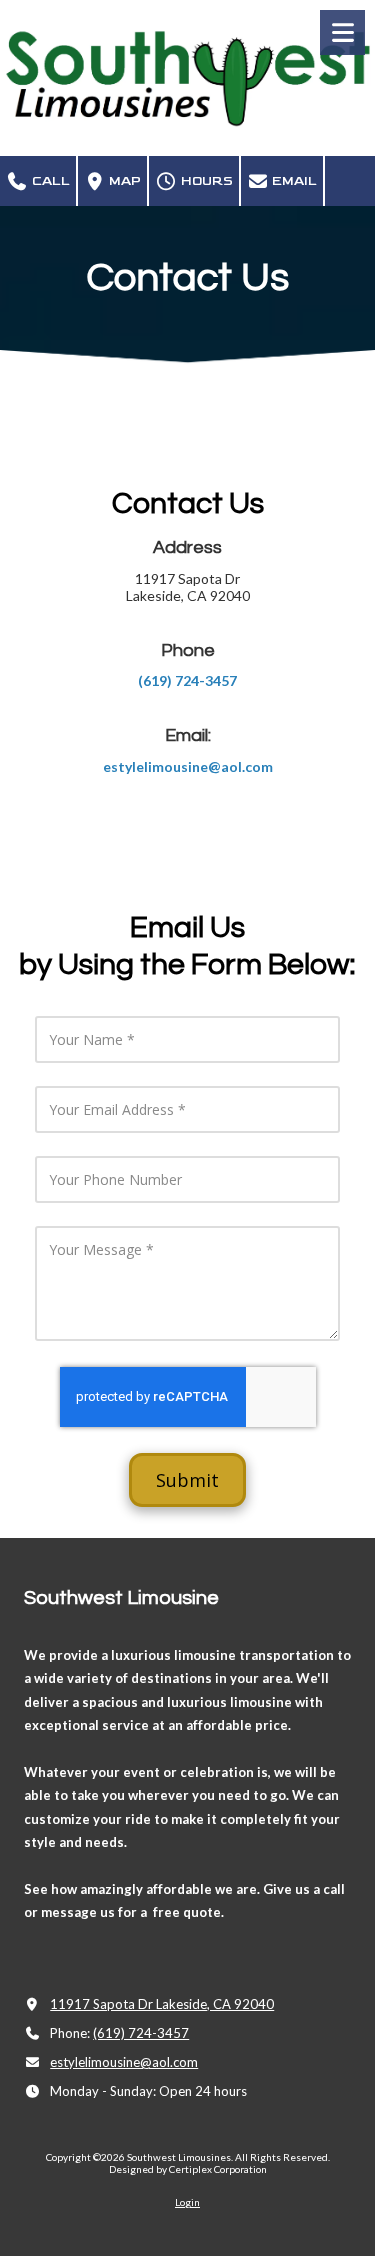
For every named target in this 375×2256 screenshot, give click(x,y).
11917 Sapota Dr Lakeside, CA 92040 (162, 2004)
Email (293, 181)
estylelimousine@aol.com (124, 2062)
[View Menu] (342, 32)
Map (123, 181)
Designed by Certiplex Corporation (188, 2169)
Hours (205, 181)
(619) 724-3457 (141, 2033)
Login (187, 2202)
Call (49, 181)
